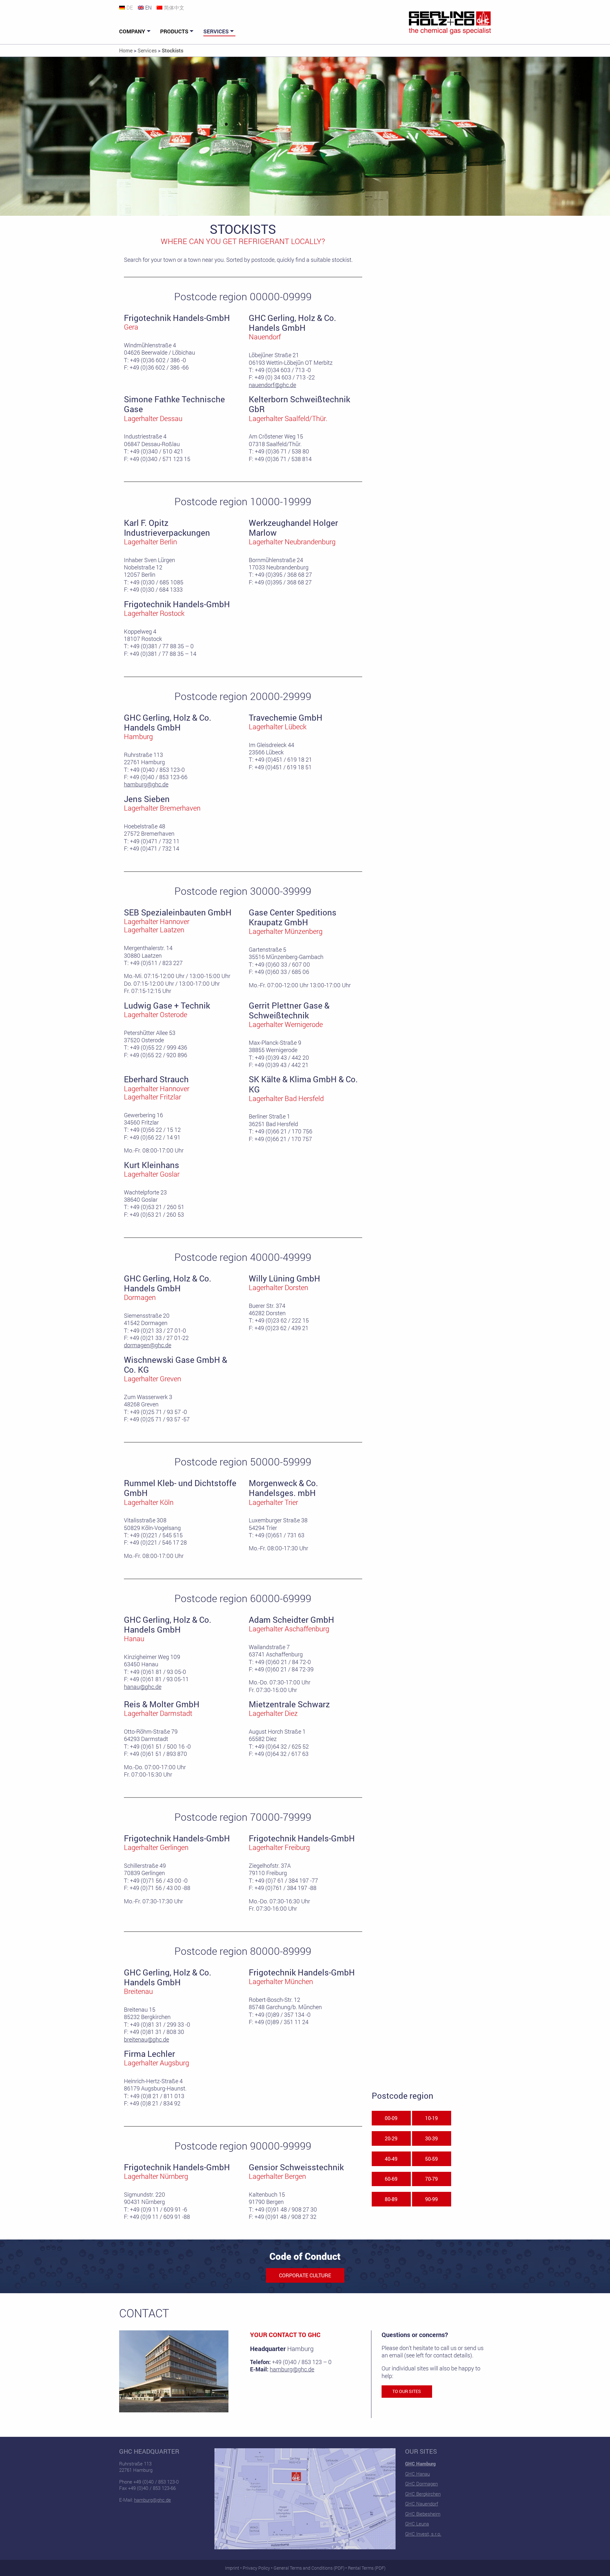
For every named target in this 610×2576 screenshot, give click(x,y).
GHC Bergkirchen (423, 2494)
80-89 (391, 2199)
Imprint (232, 2568)
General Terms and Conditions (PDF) (309, 2568)
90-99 (431, 2199)
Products (174, 31)
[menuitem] (136, 31)
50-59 (431, 2159)
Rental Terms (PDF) (367, 2568)
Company (132, 31)
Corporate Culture (305, 2275)
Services (216, 31)
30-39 (431, 2138)
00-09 (391, 2118)
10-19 (431, 2118)
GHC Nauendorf (422, 2504)
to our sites (407, 2391)
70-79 (431, 2179)
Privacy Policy (256, 2568)
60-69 (391, 2179)
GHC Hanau (417, 2474)
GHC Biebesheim (423, 2514)
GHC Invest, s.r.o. (423, 2534)
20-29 (391, 2138)
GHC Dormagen (421, 2484)
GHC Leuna (417, 2524)
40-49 (391, 2159)
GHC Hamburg (420, 2464)
